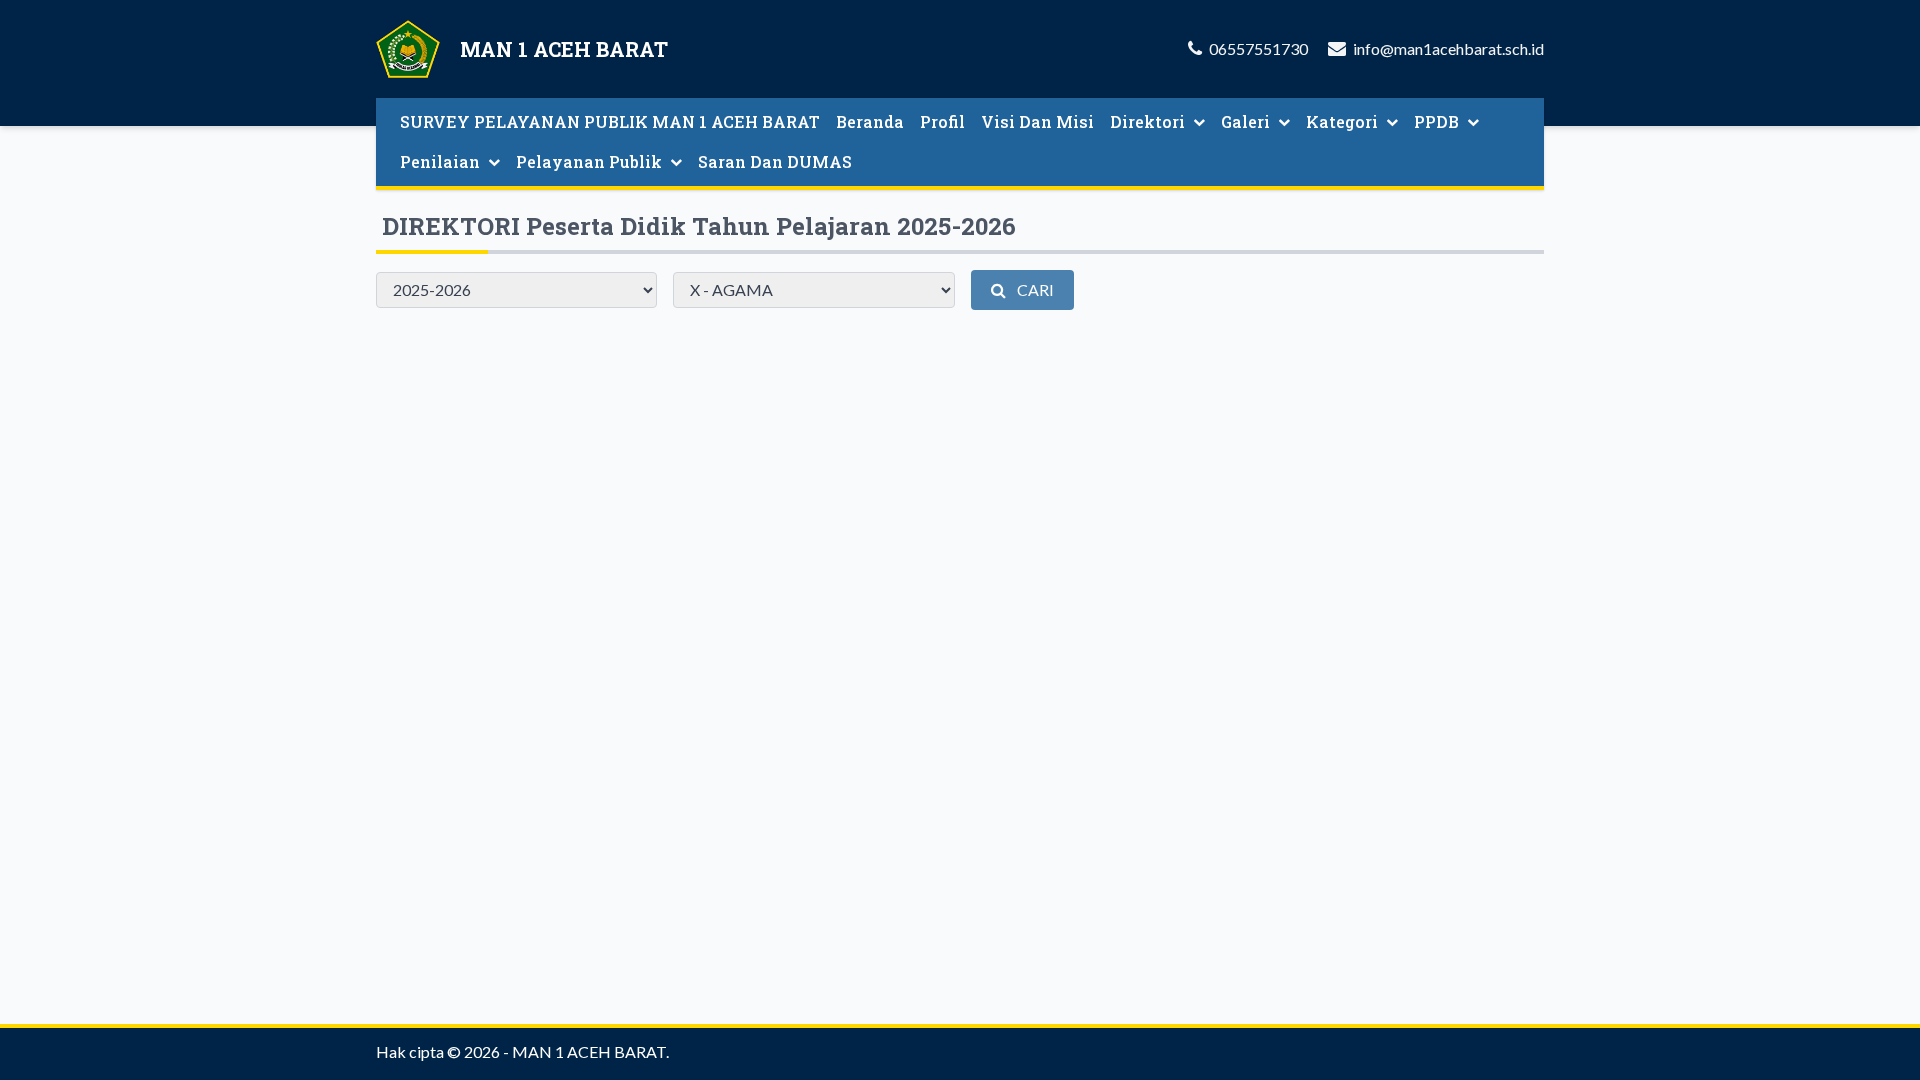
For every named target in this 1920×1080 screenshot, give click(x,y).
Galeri (1245, 121)
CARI (1034, 289)
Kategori (1342, 121)
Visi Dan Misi (1037, 121)
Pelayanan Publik (589, 161)
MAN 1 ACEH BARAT (589, 1051)
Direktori (1147, 121)
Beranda (870, 121)
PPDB (1436, 121)
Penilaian (440, 161)
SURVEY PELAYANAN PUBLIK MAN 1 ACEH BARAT (610, 121)
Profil (942, 121)
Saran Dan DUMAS (775, 161)
